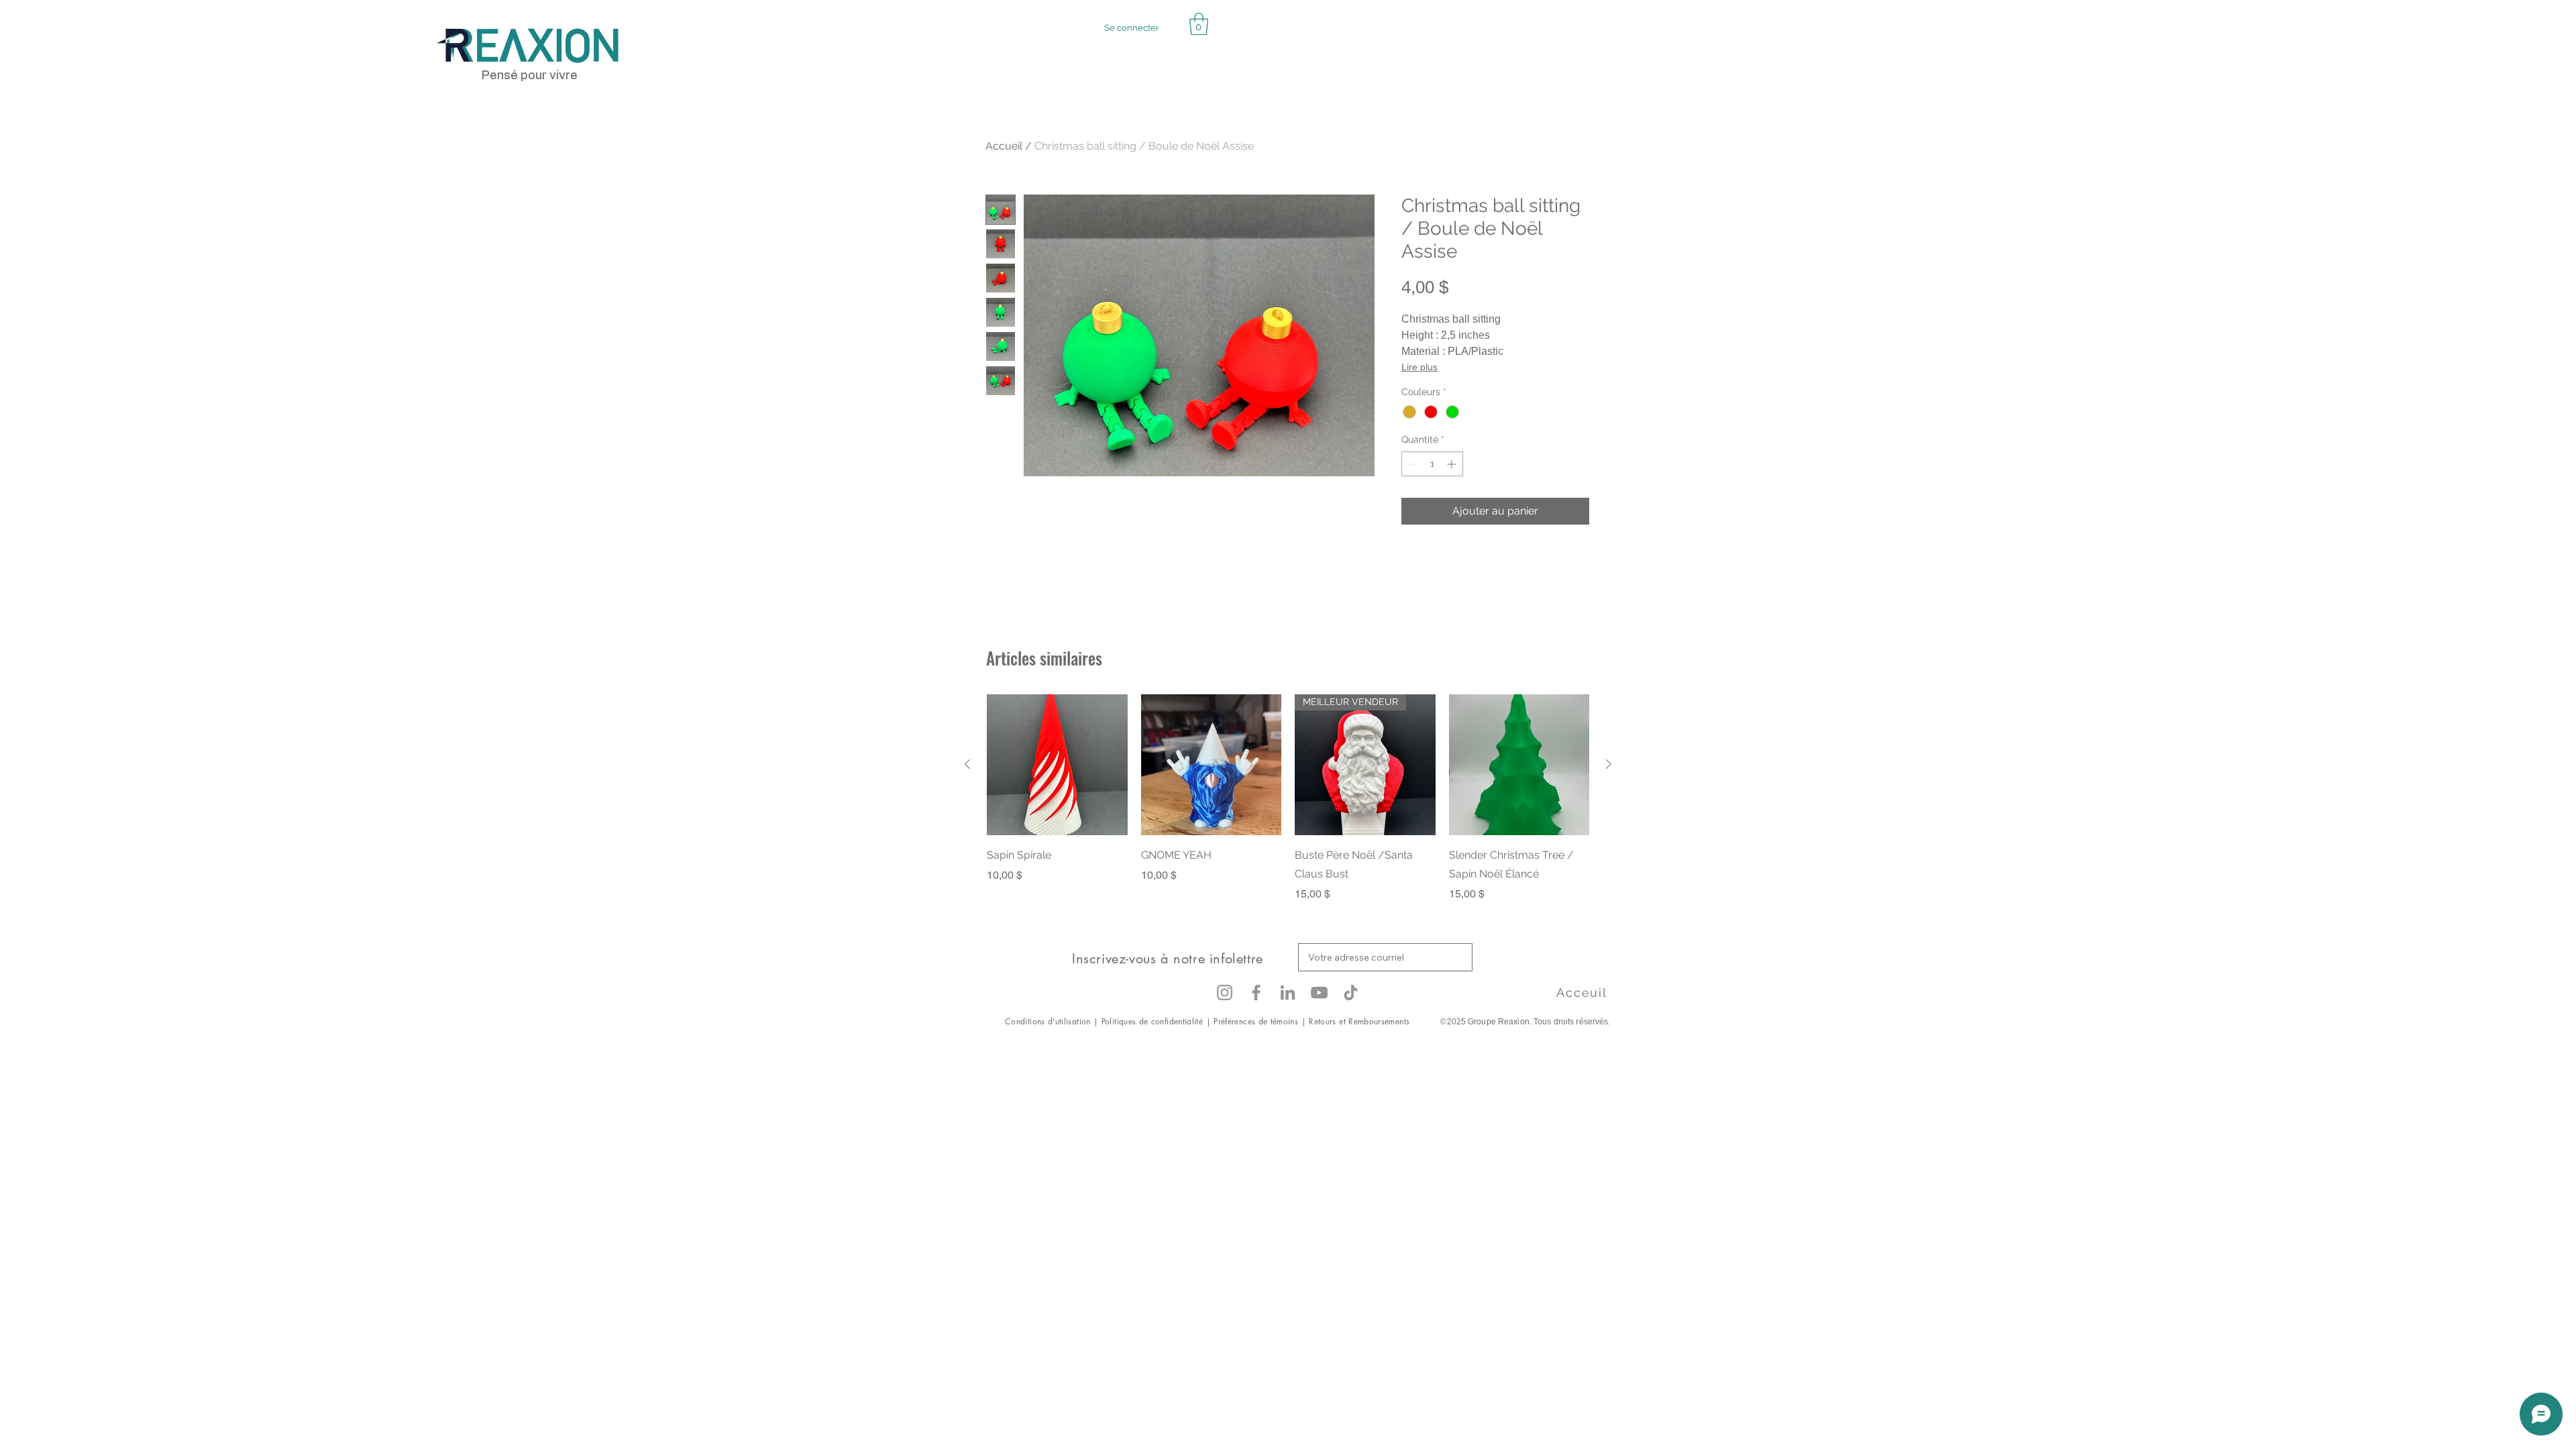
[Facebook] (1256, 992)
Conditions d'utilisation (1049, 1021)
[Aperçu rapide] (1057, 765)
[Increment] (1453, 464)
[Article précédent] (967, 764)
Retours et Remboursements (1360, 1021)
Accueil (1004, 146)
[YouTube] (1319, 992)
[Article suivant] (1609, 764)
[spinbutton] (1432, 464)
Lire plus (1419, 367)
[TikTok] (1351, 992)
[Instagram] (1225, 992)
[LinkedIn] (1288, 992)
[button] (1199, 24)
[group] (1288, 798)
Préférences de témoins (1256, 1021)
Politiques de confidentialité (1152, 1021)
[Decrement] (1412, 464)
